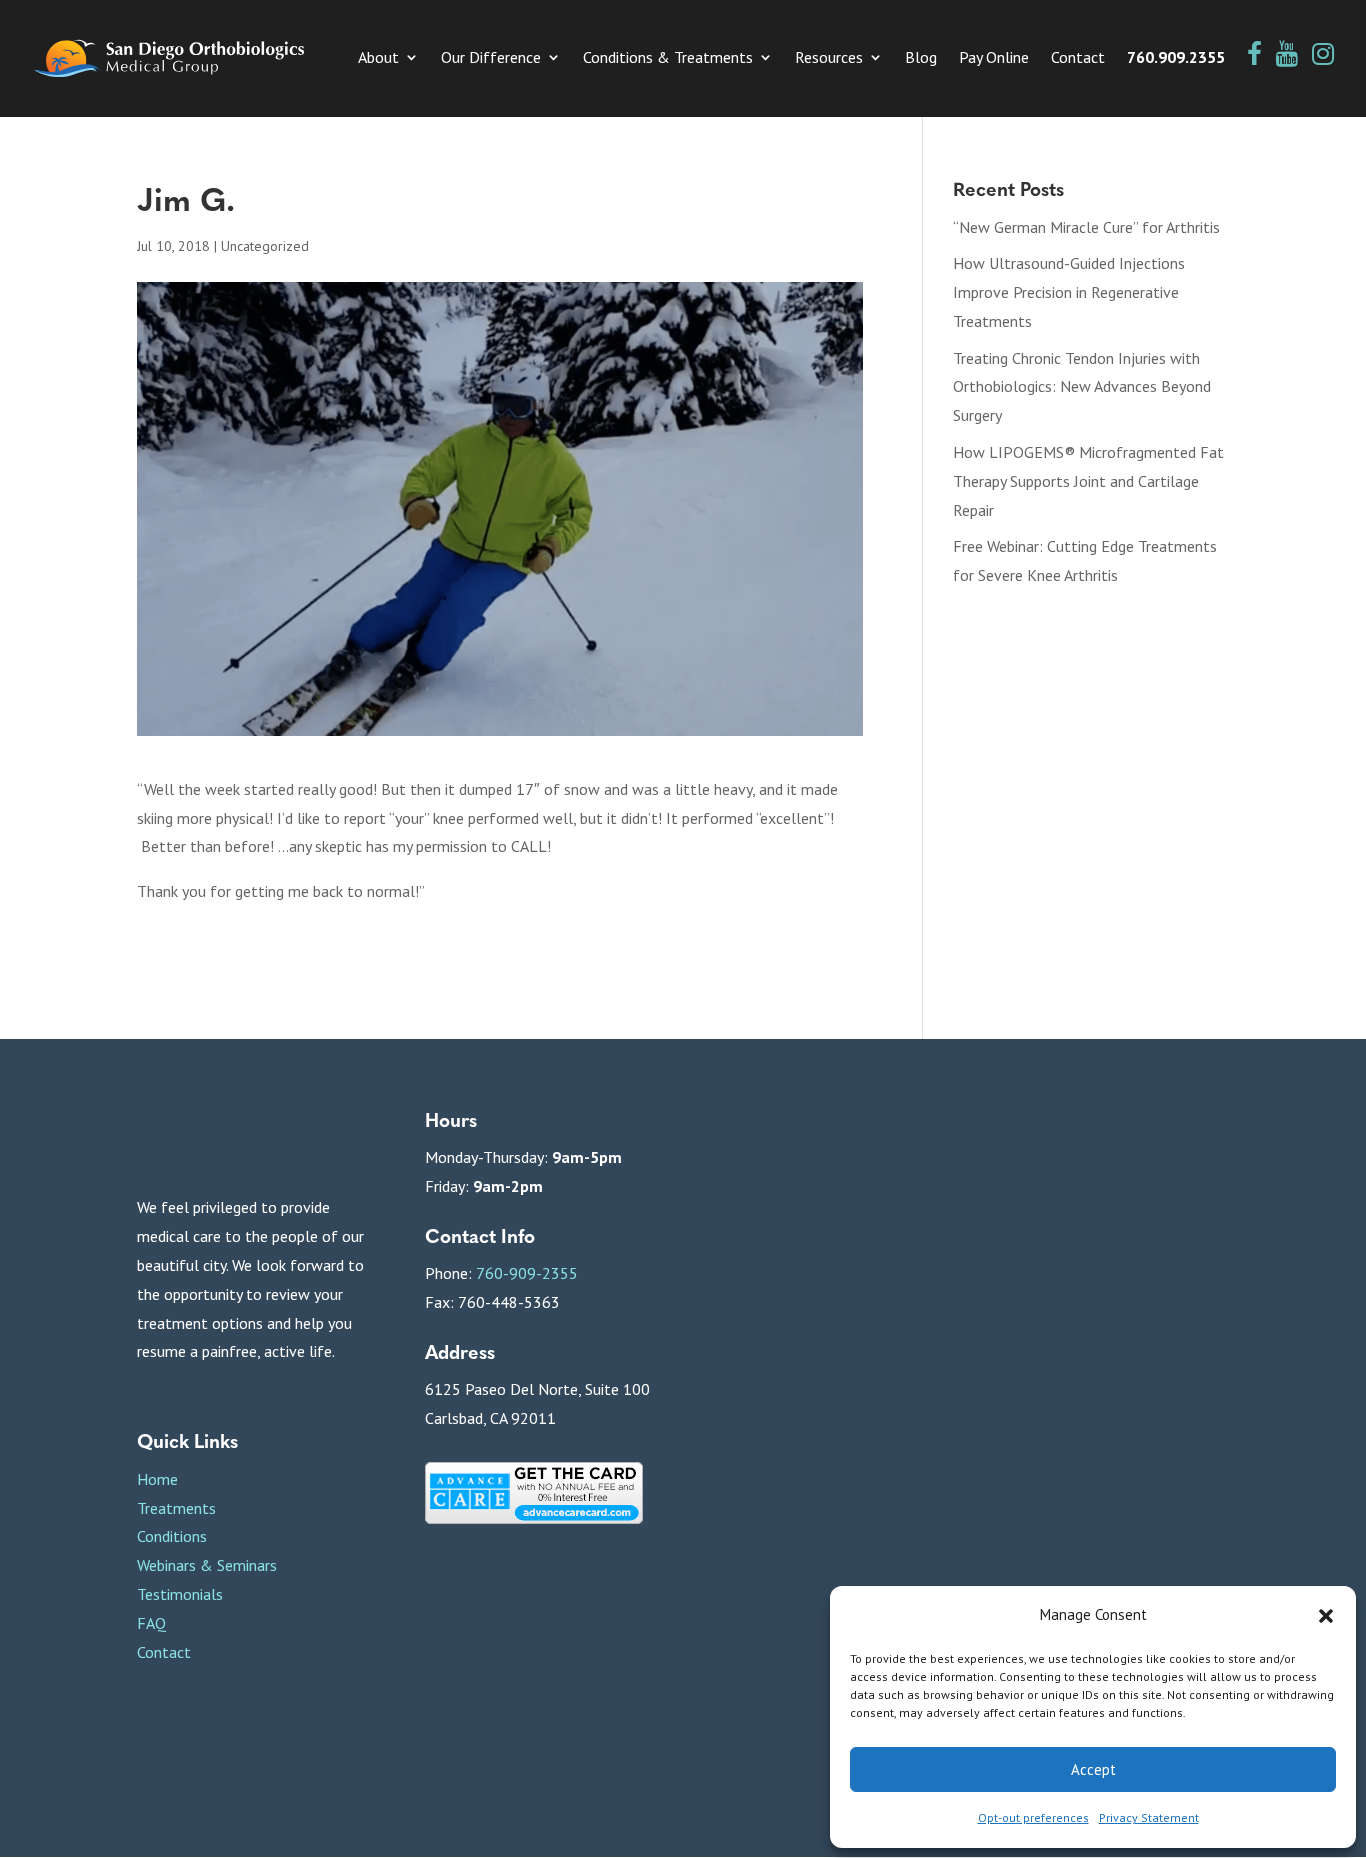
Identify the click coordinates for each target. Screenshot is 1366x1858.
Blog (921, 58)
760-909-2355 (527, 1273)
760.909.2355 (1176, 58)
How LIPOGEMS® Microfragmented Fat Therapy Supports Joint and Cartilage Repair (1088, 481)
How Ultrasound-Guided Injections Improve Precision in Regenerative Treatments (1069, 292)
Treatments (176, 1508)
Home (157, 1479)
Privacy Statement (1149, 1817)
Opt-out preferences (1033, 1817)
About (378, 58)
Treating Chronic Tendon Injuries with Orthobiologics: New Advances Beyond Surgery (1082, 387)
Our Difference (491, 58)
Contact (1078, 58)
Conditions (172, 1536)
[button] (1326, 1616)
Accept (1093, 1769)
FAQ (151, 1623)
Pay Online (994, 58)
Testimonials (180, 1594)
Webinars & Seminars (207, 1565)
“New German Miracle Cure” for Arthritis (1086, 227)
